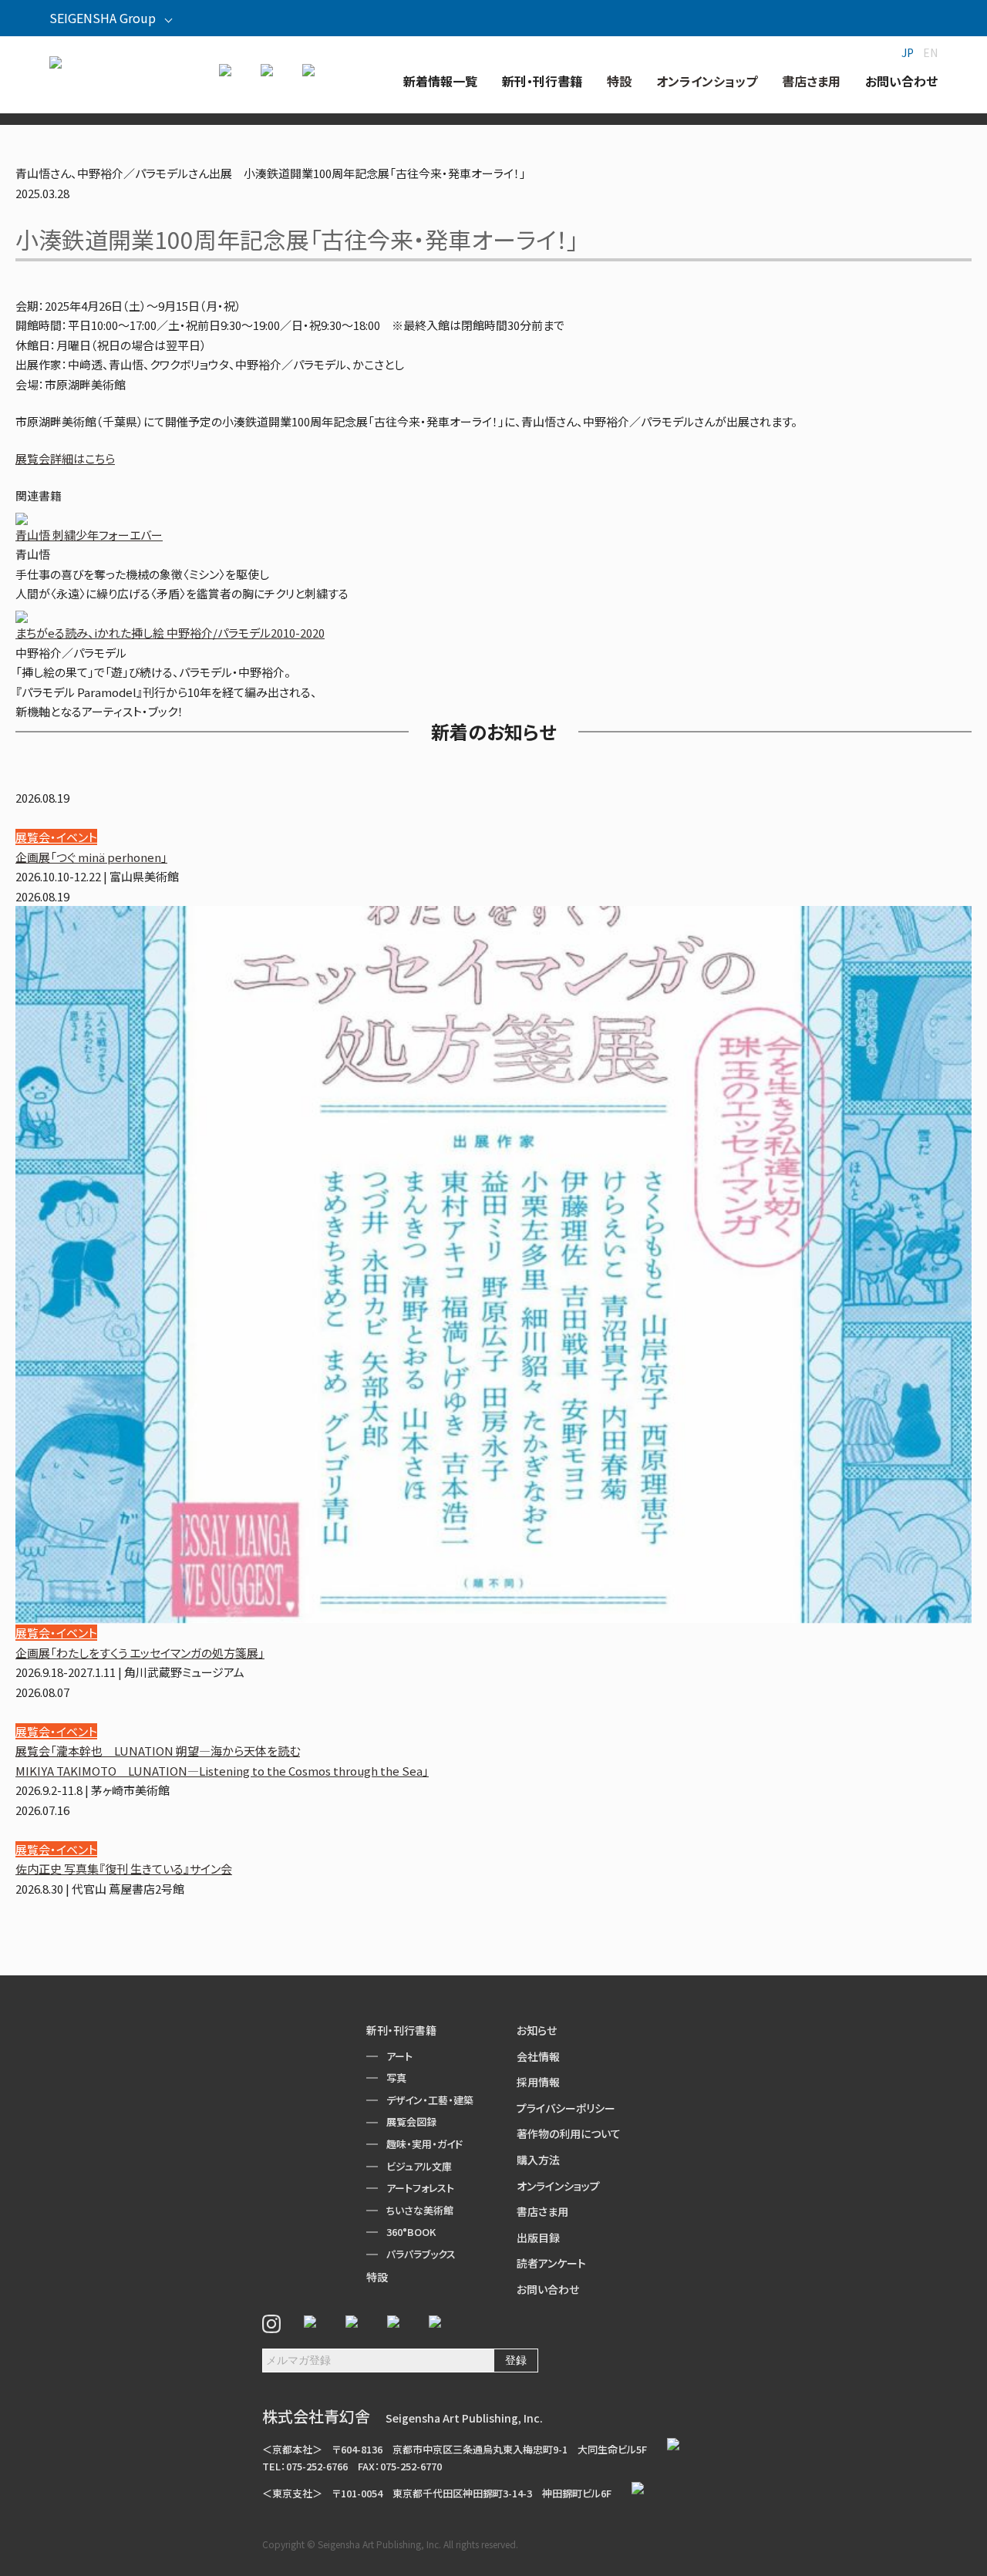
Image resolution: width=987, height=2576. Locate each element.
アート (399, 2056)
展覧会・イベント (56, 837)
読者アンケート (551, 2263)
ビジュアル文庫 (419, 2166)
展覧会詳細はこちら (65, 458)
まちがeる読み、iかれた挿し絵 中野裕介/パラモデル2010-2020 (170, 633)
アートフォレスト (420, 2188)
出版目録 (538, 2238)
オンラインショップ (558, 2186)
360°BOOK (411, 2232)
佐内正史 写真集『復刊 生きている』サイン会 (124, 1869)
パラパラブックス (421, 2254)
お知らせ (537, 2030)
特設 (377, 2277)
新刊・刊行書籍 (401, 2030)
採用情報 (538, 2082)
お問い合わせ (548, 2289)
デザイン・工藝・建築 (430, 2100)
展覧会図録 (411, 2121)
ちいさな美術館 (420, 2210)
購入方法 (538, 2160)
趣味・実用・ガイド (424, 2144)
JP (908, 52)
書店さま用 (542, 2211)
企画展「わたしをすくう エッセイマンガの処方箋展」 (140, 1653)
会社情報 (538, 2056)
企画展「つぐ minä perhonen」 (91, 857)
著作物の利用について (569, 2133)
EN (930, 52)
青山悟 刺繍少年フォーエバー (89, 535)
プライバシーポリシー (566, 2108)
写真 (396, 2078)
